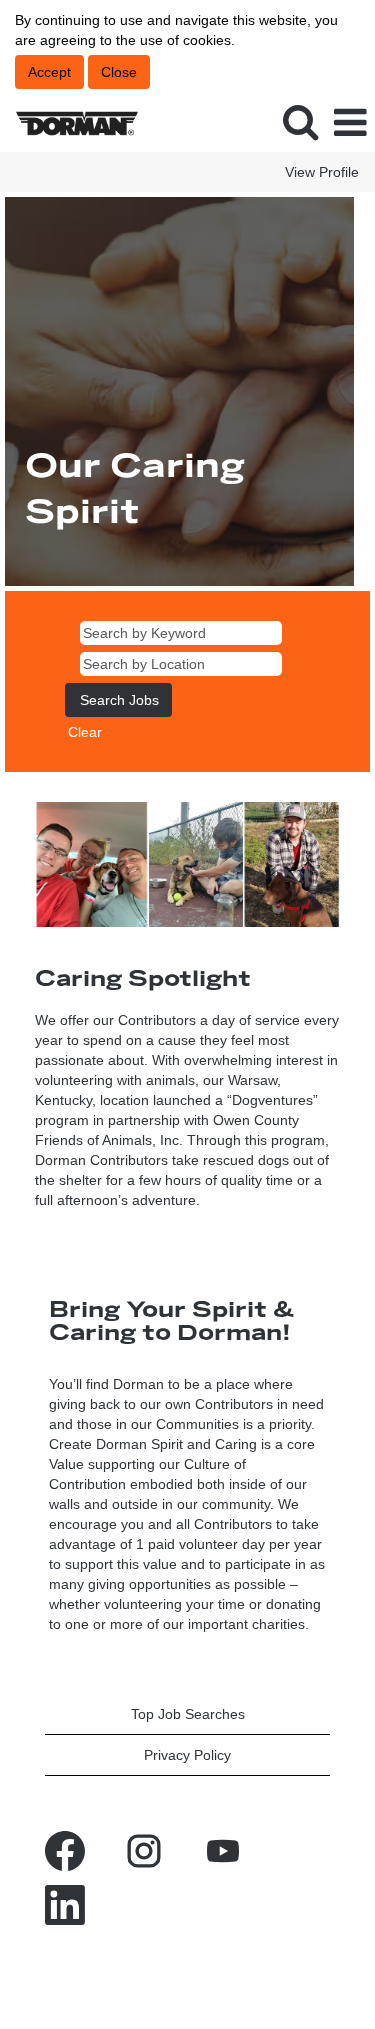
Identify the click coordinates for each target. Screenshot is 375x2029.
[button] (350, 122)
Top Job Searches (188, 1714)
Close (119, 72)
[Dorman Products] (69, 122)
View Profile (322, 172)
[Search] (300, 121)
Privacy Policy (187, 1755)
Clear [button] (85, 732)
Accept (49, 72)
